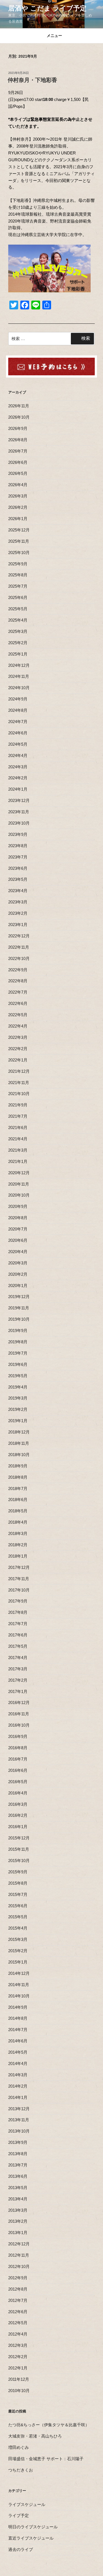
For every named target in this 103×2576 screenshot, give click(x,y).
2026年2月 (18, 507)
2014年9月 (18, 2007)
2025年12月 (19, 530)
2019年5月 (18, 1376)
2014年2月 (18, 2086)
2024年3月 (18, 767)
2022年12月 (19, 936)
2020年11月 (19, 1184)
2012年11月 (19, 2255)
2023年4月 (18, 891)
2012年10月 (19, 2266)
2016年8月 (18, 1748)
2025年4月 (18, 620)
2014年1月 (18, 2097)
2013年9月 (18, 2142)
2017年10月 (19, 1590)
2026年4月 (18, 485)
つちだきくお (21, 2470)
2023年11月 (19, 812)
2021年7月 (18, 1116)
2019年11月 (19, 1308)
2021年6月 (18, 1127)
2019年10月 (19, 1319)
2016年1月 (18, 1827)
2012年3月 (18, 2345)
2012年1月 (18, 2368)
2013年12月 (19, 2109)
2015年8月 (18, 1883)
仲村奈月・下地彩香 (32, 80)
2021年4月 (18, 1139)
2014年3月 (18, 2075)
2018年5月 (18, 1511)
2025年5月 (18, 609)
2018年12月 (19, 1432)
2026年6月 (18, 462)
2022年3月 (18, 1037)
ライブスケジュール (27, 2504)
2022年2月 (18, 1049)
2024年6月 (18, 733)
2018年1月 (18, 1556)
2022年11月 (19, 947)
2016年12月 (19, 1702)
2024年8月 (18, 710)
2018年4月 (18, 1522)
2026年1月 (18, 519)
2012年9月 (18, 2278)
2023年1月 (18, 925)
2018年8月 (18, 1477)
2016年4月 (18, 1793)
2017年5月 (18, 1646)
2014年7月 (18, 2030)
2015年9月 (18, 1872)
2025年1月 (18, 654)
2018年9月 (18, 1466)
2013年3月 (18, 2210)
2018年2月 (18, 1545)
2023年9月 (18, 834)
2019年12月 (19, 1297)
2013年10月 (19, 2131)
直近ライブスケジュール (31, 2538)
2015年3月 (18, 1939)
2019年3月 (18, 1398)
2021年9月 (18, 1105)
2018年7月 (18, 1488)
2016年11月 (19, 1714)
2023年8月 (18, 846)
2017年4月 (18, 1658)
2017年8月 (18, 1612)
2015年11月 (19, 1849)
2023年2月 (18, 913)
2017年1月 (18, 1691)
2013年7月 (18, 2165)
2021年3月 (18, 1150)
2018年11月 (19, 1443)
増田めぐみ (19, 2447)
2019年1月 (18, 1421)
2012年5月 (18, 2323)
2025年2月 (18, 643)
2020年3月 (18, 1263)
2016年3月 (18, 1804)
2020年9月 (18, 1206)
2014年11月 (19, 1985)
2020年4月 (18, 1252)
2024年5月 (18, 744)
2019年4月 (18, 1387)
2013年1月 (18, 2233)
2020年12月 (19, 1173)
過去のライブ (21, 2549)
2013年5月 (18, 2188)
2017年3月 (18, 1669)
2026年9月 (18, 428)
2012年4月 (18, 2334)
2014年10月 (19, 1996)
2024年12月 (19, 665)
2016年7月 (18, 1759)
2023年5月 (18, 879)
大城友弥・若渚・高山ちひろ (35, 2436)
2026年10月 (19, 417)
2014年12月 (19, 1973)
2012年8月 (18, 2289)
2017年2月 (18, 1680)
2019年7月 (18, 1353)
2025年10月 (19, 553)
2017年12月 (19, 1567)
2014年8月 (18, 2018)
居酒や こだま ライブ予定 (47, 8)
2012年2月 (18, 2357)
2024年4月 (18, 755)
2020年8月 (18, 1218)
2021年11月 (19, 1083)
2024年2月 (18, 778)
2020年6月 (18, 1240)
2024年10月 (19, 688)
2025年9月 (18, 564)
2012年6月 (18, 2312)
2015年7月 (18, 1894)
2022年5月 (18, 1015)
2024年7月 (18, 722)
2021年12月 (19, 1071)
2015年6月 (18, 1906)
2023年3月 (18, 902)
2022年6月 (18, 1003)
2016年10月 (19, 1725)
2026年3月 (18, 496)
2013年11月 (19, 2120)
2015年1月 (18, 1962)
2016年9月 (18, 1736)
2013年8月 (18, 2154)
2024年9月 (18, 699)
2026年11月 (19, 406)
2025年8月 (18, 575)
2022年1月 (18, 1060)
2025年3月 (18, 631)
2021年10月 (19, 1094)
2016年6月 (18, 1770)
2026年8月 (18, 440)
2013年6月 (18, 2176)
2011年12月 (19, 2379)
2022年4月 (18, 1026)
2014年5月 (18, 2052)
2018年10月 (19, 1455)
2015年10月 (19, 1861)
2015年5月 (18, 1917)
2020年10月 (19, 1195)
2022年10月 (19, 958)
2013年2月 (18, 2221)
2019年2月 (18, 1409)
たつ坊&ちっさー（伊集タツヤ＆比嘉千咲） (49, 2425)
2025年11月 (19, 541)
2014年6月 (18, 2041)
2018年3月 (18, 1533)
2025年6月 (18, 597)
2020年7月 (18, 1229)
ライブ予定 (19, 2515)
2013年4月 (18, 2199)
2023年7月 (18, 857)
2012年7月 (18, 2300)
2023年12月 (19, 800)
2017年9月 (18, 1601)
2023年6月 (18, 868)
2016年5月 (18, 1782)
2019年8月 (18, 1342)
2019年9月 (18, 1330)
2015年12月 (19, 1838)
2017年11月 (19, 1579)
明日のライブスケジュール (33, 2527)
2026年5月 (18, 473)
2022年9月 (18, 970)
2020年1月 (18, 1286)
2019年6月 (18, 1364)
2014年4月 (18, 2063)
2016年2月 (18, 1815)
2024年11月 (19, 676)
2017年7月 (18, 1624)
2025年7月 (18, 586)
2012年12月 (19, 2244)
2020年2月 (18, 1274)
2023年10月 (19, 823)
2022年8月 (18, 981)
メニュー (54, 36)
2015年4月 (18, 1928)
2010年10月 (19, 2391)
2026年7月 (18, 451)
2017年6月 (18, 1635)
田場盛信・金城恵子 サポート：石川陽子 (46, 2459)
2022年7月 (18, 992)
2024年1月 (18, 789)
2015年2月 (18, 1951)
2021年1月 (18, 1161)
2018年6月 (18, 1500)
